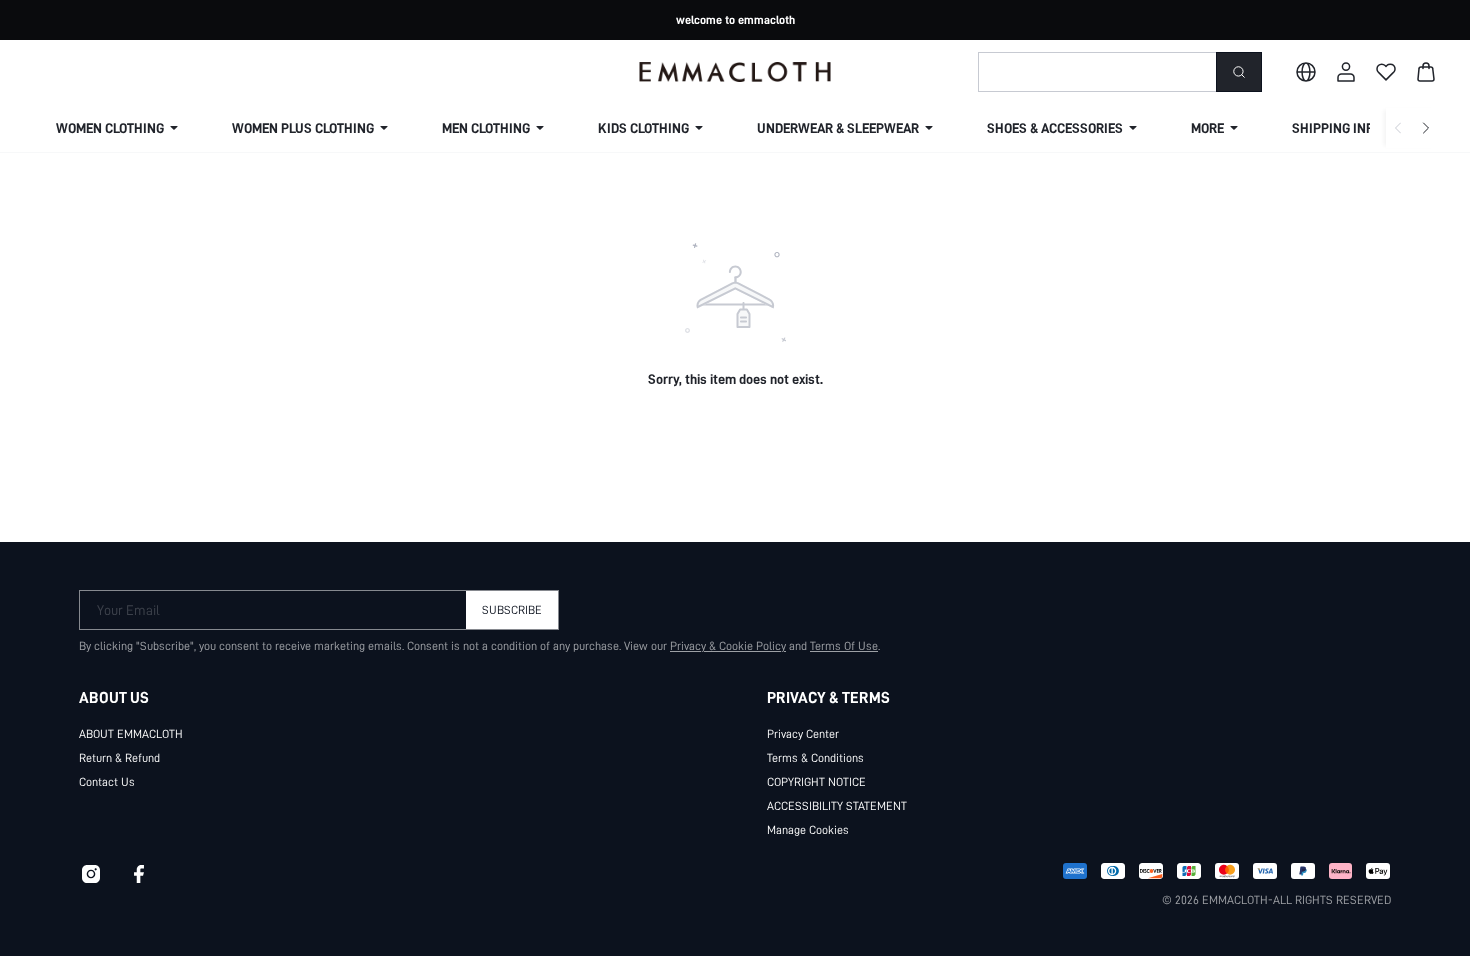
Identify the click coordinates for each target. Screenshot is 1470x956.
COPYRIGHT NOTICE (816, 782)
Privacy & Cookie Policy (728, 646)
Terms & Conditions (815, 758)
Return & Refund (119, 758)
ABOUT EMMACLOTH (131, 734)
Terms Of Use (844, 646)
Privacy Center (803, 734)
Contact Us (107, 782)
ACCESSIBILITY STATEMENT (837, 806)
